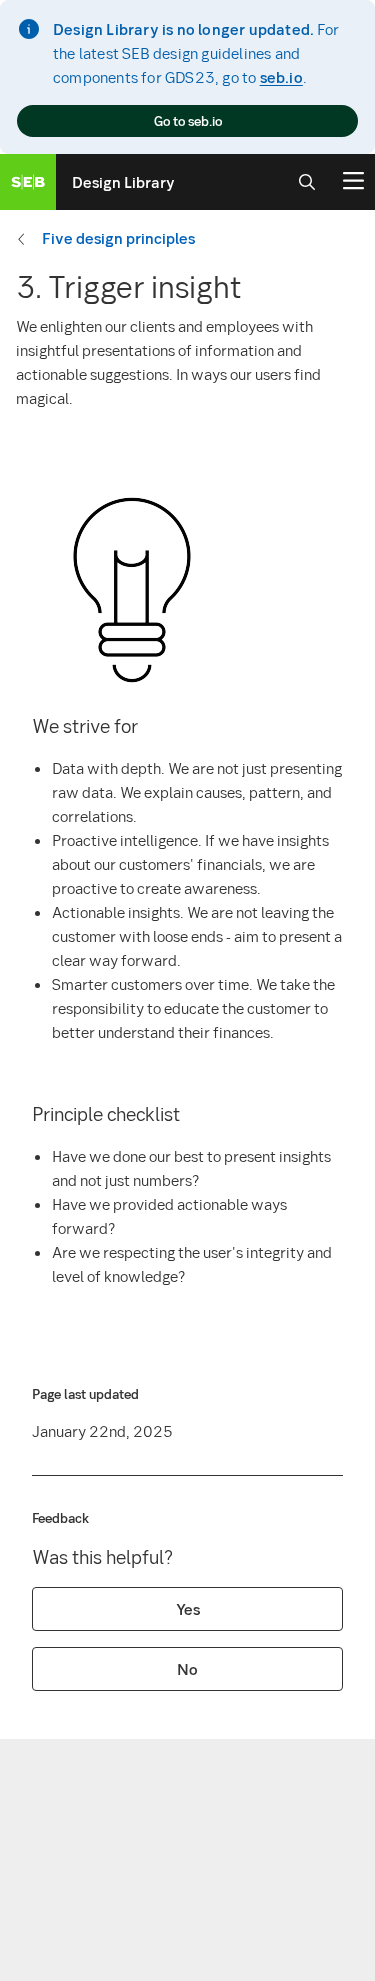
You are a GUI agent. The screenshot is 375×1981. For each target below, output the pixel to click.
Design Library (123, 182)
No (187, 1669)
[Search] (307, 182)
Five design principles (118, 238)
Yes (188, 1609)
